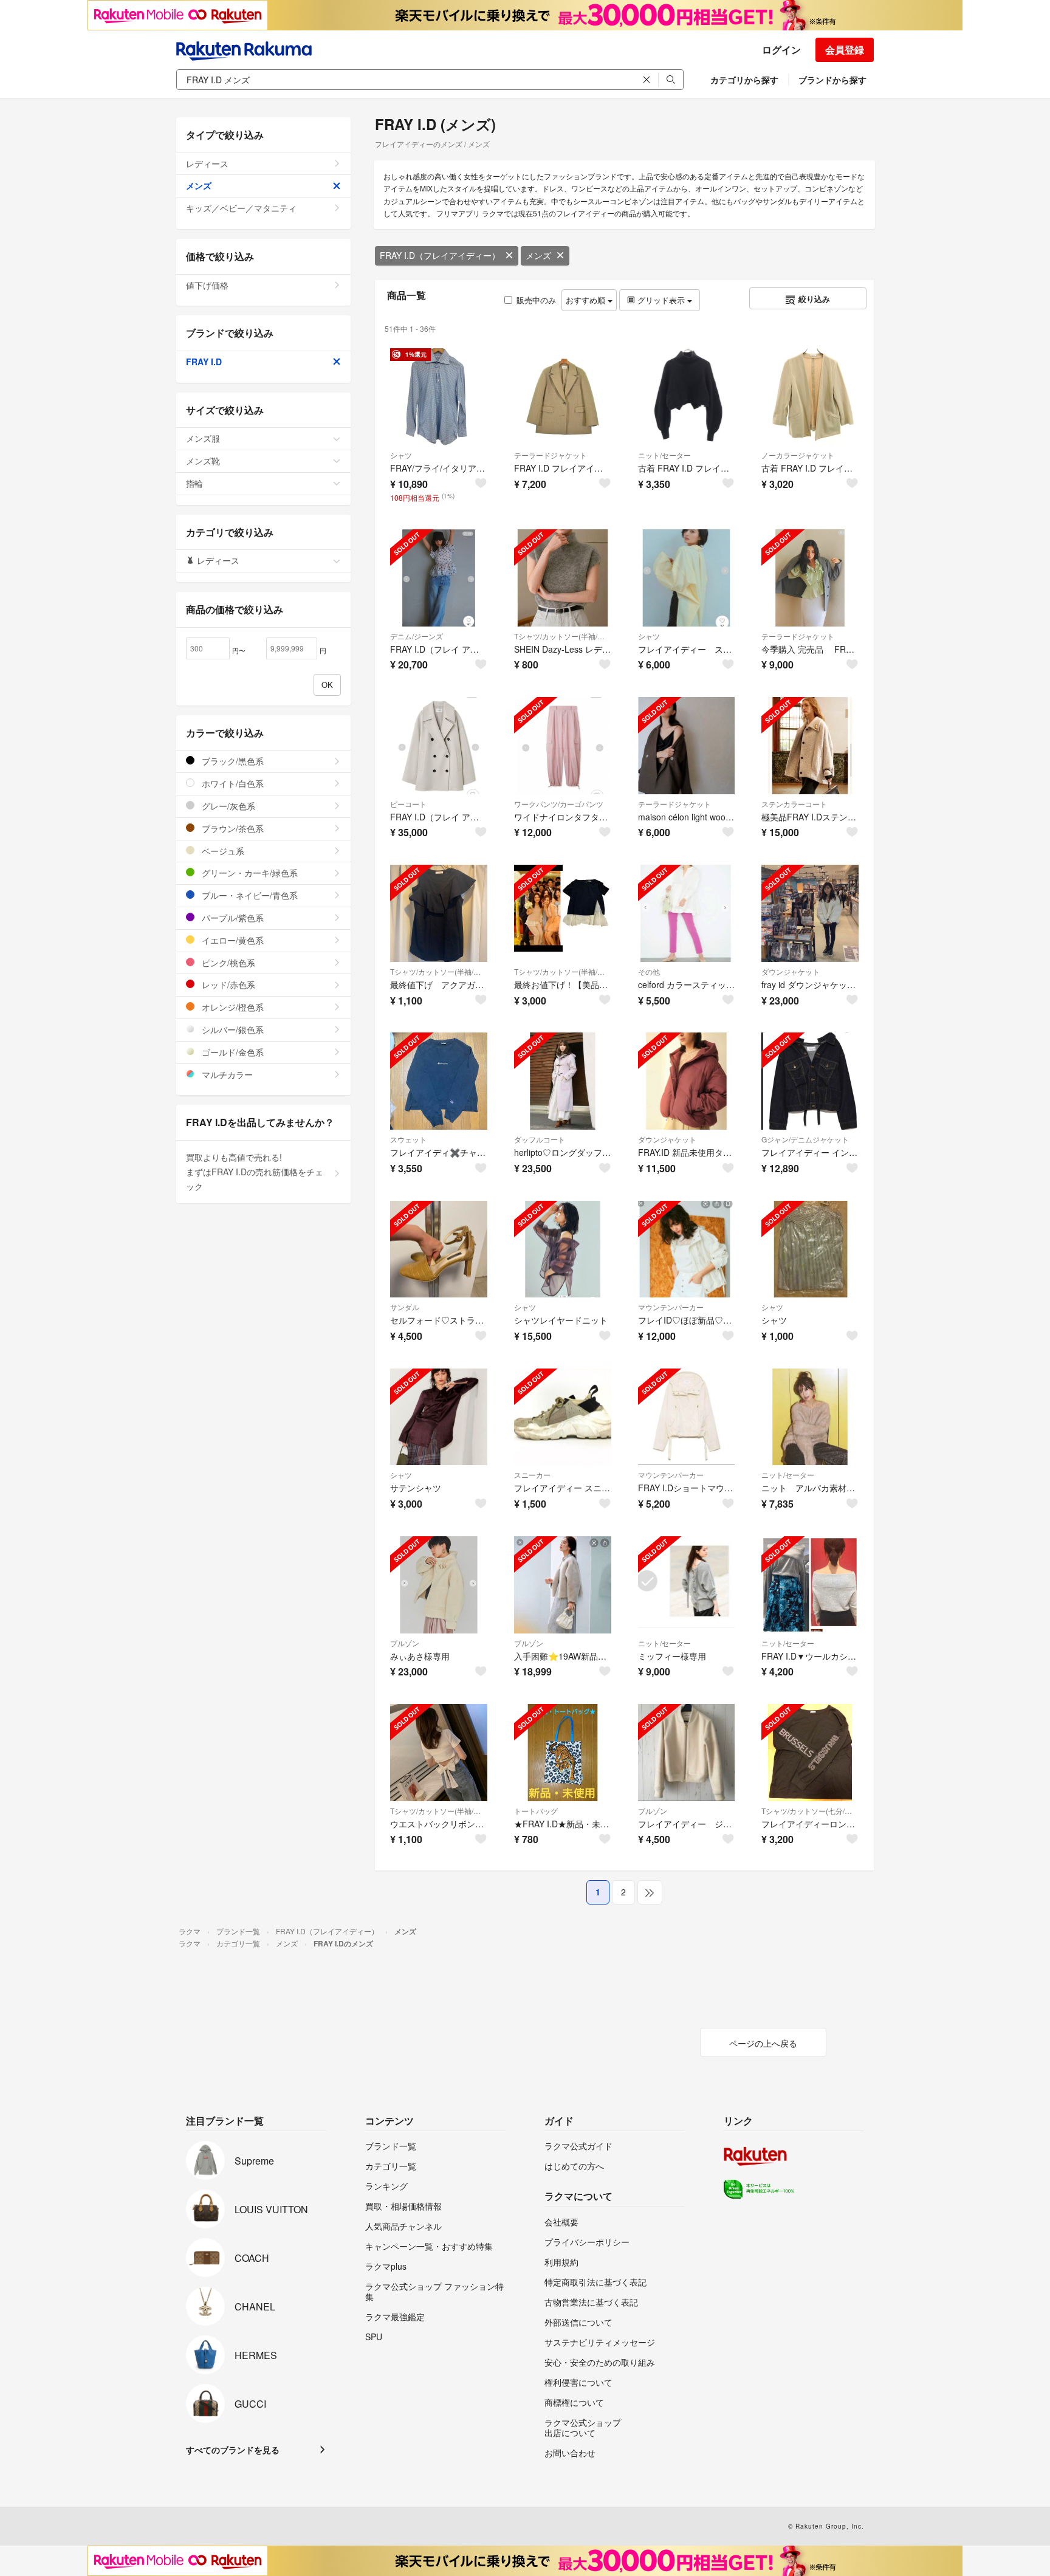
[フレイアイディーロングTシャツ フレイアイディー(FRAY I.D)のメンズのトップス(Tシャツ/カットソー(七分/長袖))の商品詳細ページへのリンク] (810, 1753)
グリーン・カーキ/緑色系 (249, 873)
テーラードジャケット (551, 455)
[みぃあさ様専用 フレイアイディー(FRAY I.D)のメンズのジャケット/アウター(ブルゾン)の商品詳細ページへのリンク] (439, 1585)
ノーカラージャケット (798, 455)
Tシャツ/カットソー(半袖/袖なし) (563, 636)
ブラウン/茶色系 (232, 828)
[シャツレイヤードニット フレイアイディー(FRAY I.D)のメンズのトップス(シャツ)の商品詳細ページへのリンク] (563, 1249)
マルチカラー (226, 1074)
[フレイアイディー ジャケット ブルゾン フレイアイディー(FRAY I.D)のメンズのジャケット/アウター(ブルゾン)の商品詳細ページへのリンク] (687, 1753)
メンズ (538, 255)
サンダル (405, 1307)
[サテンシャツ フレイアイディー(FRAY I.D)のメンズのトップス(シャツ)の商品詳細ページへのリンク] (439, 1417)
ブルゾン (405, 1643)
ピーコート (408, 804)
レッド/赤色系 (227, 984)
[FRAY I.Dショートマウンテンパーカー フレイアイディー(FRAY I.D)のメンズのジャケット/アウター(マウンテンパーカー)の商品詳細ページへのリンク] (687, 1417)
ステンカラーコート (794, 804)
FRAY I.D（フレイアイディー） (440, 255)
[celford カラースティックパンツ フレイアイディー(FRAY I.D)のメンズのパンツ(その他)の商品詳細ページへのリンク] (687, 913)
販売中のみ (536, 300)
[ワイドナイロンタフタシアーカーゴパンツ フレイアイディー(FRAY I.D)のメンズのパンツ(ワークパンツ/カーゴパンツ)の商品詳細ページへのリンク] (563, 746)
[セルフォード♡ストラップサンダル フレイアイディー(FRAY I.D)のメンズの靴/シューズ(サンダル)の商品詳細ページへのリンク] (439, 1249)
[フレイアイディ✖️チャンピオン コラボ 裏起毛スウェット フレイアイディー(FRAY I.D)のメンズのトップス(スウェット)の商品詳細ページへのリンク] (439, 1081)
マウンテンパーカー (671, 1307)
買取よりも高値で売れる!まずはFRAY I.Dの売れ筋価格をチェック (255, 1172)
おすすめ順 (587, 300)
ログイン (781, 50)
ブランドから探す (832, 80)
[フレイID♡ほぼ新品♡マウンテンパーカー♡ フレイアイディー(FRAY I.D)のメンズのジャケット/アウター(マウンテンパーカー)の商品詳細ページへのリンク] (687, 1249)
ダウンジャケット (791, 971)
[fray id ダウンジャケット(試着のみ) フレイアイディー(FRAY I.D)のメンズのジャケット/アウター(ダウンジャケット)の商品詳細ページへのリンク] (810, 913)
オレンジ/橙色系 (232, 1007)
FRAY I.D (204, 362)
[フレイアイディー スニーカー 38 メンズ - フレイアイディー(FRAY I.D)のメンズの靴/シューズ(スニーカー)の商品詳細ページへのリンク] (563, 1417)
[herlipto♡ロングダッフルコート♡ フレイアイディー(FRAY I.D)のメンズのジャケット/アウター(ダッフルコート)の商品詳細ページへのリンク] (563, 1081)
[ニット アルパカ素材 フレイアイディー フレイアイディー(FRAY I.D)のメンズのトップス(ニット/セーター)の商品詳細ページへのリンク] (810, 1417)
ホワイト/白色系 (232, 783)
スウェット (408, 1139)
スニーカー (532, 1475)
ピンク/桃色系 (227, 963)
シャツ (401, 455)
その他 (649, 971)
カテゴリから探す (744, 80)
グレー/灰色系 (227, 806)
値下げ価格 (207, 285)
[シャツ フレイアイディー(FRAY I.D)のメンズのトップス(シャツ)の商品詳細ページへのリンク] (810, 1249)
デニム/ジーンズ (417, 636)
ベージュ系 (222, 851)
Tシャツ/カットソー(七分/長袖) (810, 1811)
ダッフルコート (540, 1139)
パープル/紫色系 (232, 918)
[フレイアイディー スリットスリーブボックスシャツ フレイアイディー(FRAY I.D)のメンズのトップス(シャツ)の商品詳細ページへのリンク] (687, 578)
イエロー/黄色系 (232, 940)
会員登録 (845, 50)
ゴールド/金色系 (232, 1052)
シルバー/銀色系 (232, 1029)
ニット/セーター (664, 455)
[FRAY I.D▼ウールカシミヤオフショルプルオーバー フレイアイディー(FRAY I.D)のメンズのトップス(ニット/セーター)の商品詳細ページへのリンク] (810, 1585)
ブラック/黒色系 (232, 761)
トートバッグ (536, 1811)
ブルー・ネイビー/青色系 (249, 895)
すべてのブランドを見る (233, 2450)
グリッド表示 (661, 300)
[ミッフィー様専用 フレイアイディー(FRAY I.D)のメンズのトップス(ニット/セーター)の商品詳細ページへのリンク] (687, 1585)
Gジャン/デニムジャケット (805, 1139)
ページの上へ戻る (763, 2043)
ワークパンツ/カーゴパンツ (559, 804)
